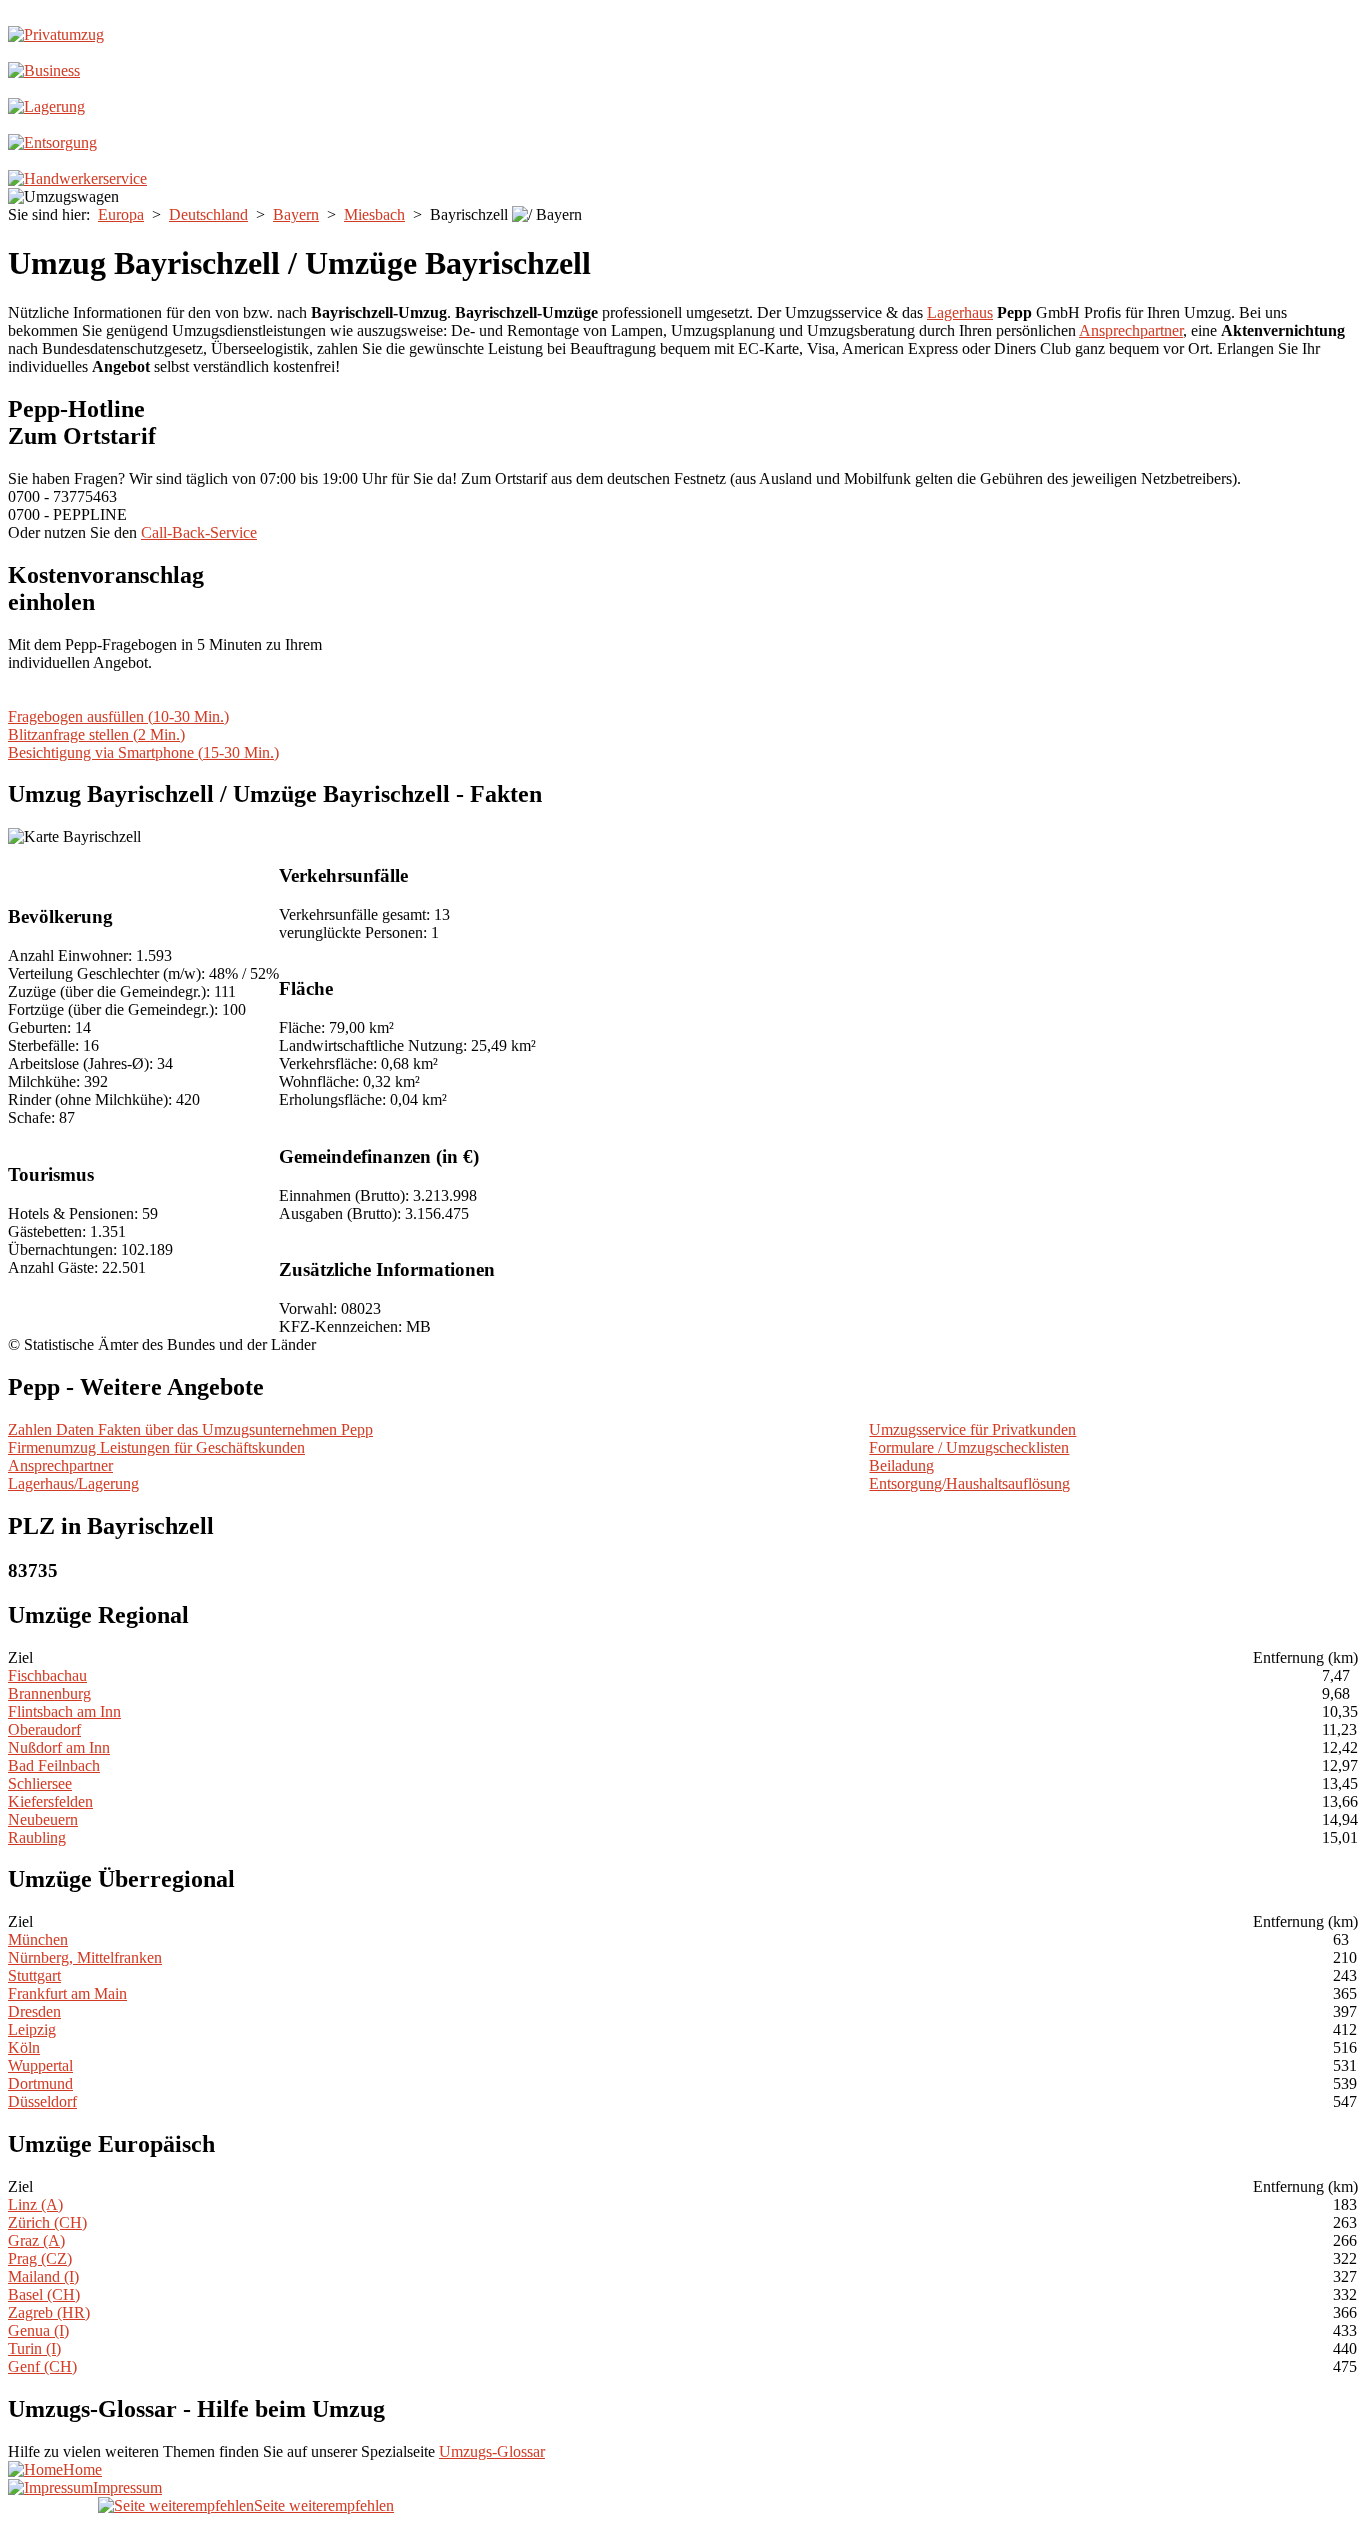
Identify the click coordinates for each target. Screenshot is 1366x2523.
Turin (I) (34, 2348)
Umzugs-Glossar (492, 2451)
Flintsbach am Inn (64, 1711)
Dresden (34, 2011)
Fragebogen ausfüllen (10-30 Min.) (118, 716)
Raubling (37, 1837)
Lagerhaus (960, 312)
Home (82, 2469)
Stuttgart (34, 1975)
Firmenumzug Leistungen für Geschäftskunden (156, 1447)
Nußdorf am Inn (59, 1747)
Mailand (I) (43, 2276)
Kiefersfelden (50, 1801)
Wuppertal (40, 2065)
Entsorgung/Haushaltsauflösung (969, 1483)
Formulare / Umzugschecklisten (969, 1447)
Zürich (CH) (47, 2222)
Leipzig (32, 2029)
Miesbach (374, 214)
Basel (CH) (44, 2294)
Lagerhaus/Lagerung (73, 1483)
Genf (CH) (42, 2366)
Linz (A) (35, 2204)
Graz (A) (36, 2240)
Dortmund (40, 2083)
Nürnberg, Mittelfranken (85, 1957)
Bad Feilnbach (54, 1765)
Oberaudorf (44, 1729)
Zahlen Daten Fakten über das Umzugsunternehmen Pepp (190, 1429)
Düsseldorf (42, 2101)
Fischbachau (47, 1675)
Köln (24, 2047)
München (38, 1939)
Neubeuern (43, 1819)
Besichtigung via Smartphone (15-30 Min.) (143, 752)
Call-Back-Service (199, 532)
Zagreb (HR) (49, 2312)
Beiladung (901, 1465)
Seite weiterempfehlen (324, 2505)
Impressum (127, 2487)
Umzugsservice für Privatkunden (972, 1429)
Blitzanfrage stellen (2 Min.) (96, 734)
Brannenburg (49, 1693)
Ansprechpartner (1131, 330)
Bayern (296, 214)
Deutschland (208, 214)
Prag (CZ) (40, 2258)
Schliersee (40, 1783)
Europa (121, 214)
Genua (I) (38, 2330)
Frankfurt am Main (67, 1993)
